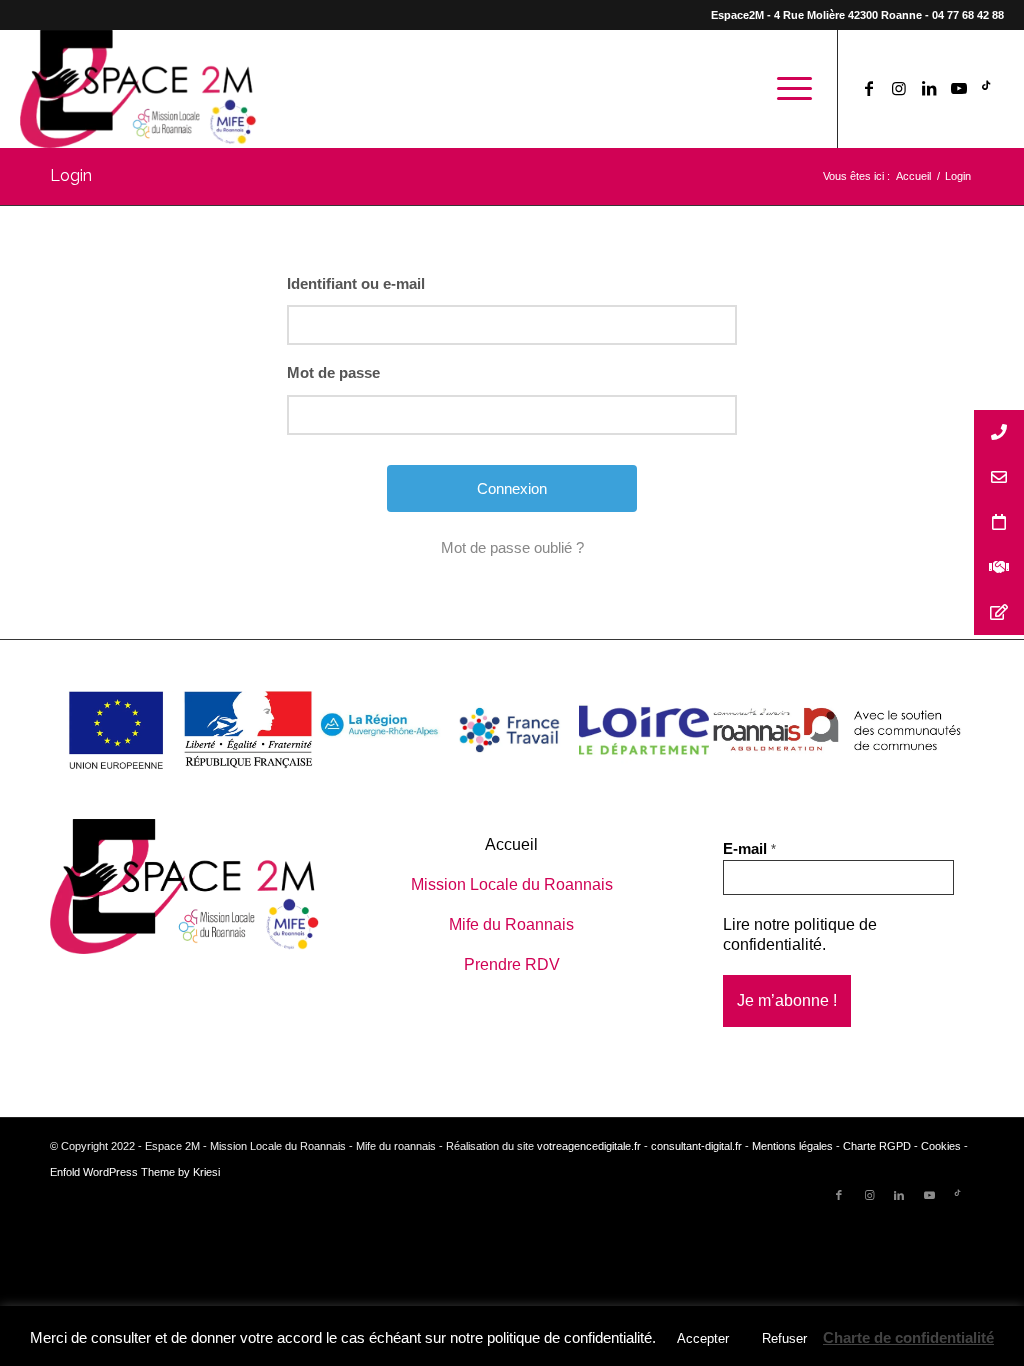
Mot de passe (333, 372)
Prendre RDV (512, 964)
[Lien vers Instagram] (899, 88)
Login (71, 175)
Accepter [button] (703, 1338)
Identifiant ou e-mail (356, 283)
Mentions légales (792, 1146)
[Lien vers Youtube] (959, 88)
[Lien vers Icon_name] (989, 88)
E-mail (749, 849)
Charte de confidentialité (908, 1337)
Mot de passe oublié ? (512, 547)
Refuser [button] (784, 1338)
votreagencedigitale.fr (589, 1146)
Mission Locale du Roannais (512, 884)
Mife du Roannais (511, 924)
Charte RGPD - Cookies (902, 1146)
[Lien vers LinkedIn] (929, 88)
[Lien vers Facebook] (869, 88)
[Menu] (788, 89)
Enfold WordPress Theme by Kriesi (135, 1172)
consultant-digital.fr (696, 1146)
